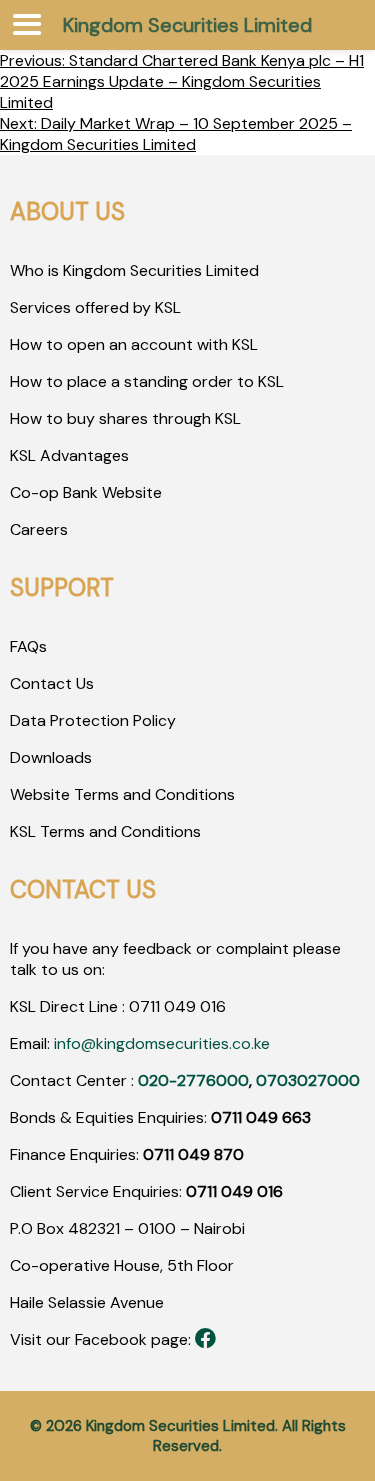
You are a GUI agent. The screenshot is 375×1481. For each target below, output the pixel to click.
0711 (144, 1006)
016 (211, 1006)
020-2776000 (193, 1080)
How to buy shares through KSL (125, 418)
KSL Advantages (69, 455)
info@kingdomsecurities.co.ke (162, 1043)
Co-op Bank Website (86, 492)
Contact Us (52, 683)
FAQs (28, 646)
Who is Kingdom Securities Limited (134, 270)
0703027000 (308, 1080)
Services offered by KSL (95, 307)
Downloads (51, 757)
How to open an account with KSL (134, 344)
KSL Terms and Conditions (105, 831)
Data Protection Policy (93, 720)
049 (178, 1006)
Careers (39, 529)
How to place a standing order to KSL (147, 381)
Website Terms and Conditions (122, 794)
